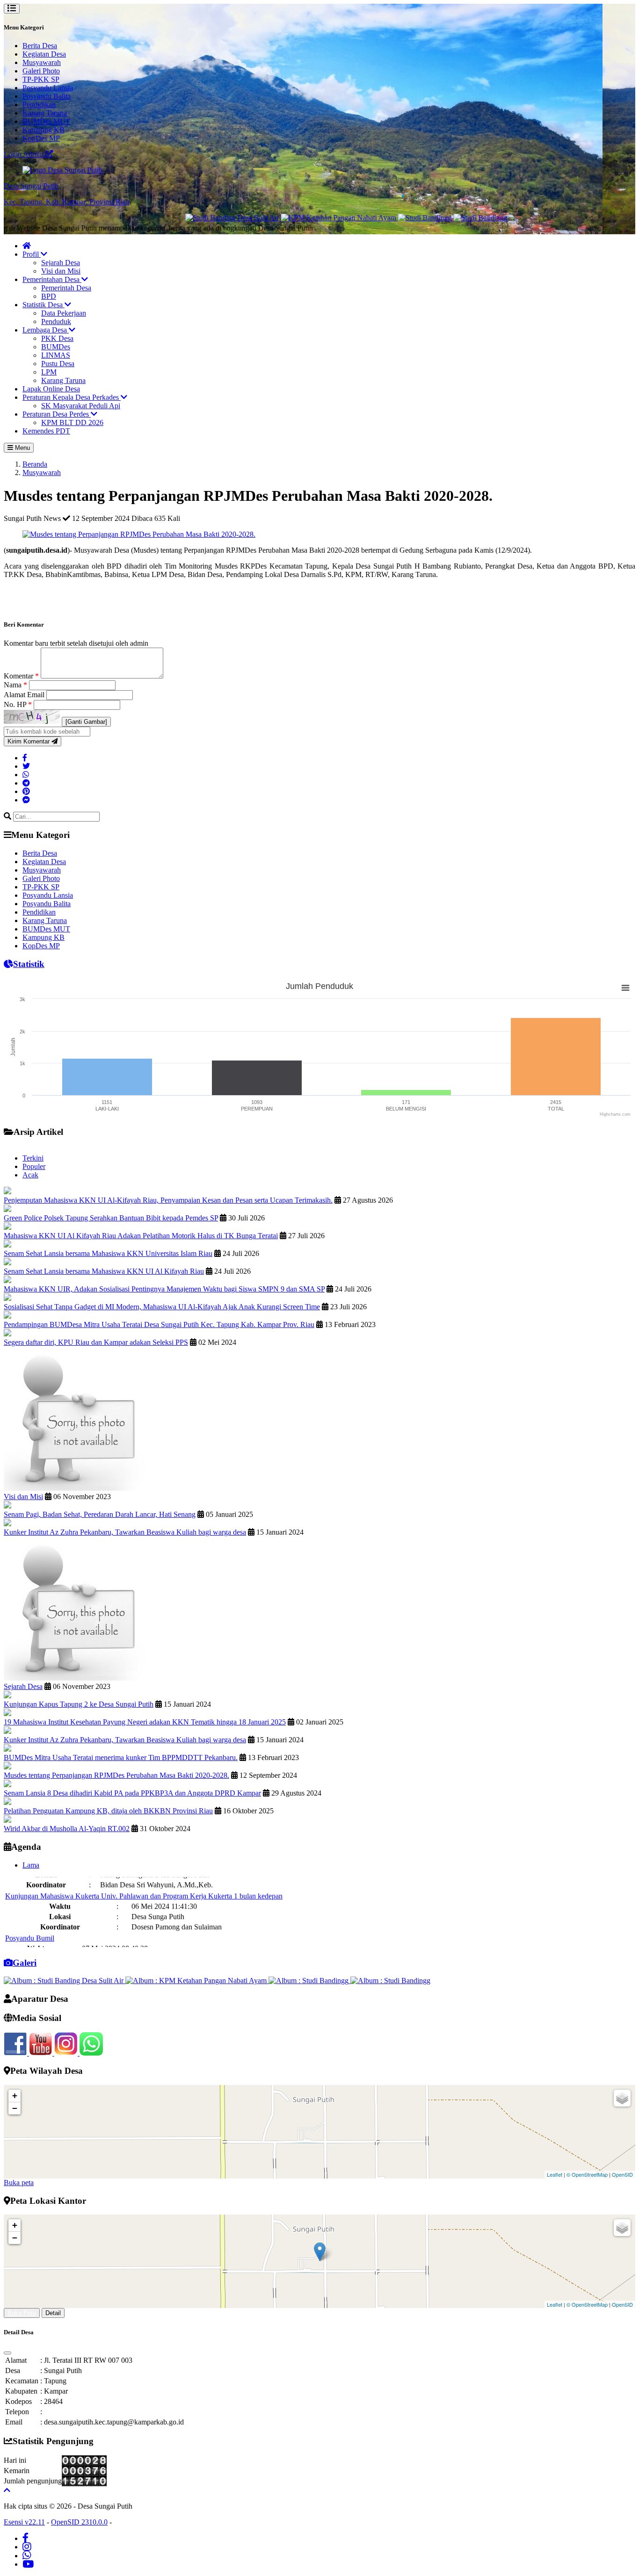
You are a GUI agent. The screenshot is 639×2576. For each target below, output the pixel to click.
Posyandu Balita (47, 96)
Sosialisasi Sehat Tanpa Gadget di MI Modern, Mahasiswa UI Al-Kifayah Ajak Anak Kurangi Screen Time (162, 1307)
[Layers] (622, 2098)
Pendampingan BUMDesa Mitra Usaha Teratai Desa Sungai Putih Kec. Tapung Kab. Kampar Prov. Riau (159, 1324)
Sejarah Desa (61, 263)
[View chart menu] (625, 988)
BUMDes (56, 347)
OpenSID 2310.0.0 (79, 2522)
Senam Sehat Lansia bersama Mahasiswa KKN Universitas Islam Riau (108, 1253)
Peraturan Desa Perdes (57, 414)
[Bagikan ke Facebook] (25, 758)
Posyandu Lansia (48, 88)
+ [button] (15, 2096)
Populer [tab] (34, 1166)
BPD (49, 296)
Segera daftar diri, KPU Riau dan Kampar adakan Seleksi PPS (96, 1342)
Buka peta (19, 2183)
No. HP (18, 704)
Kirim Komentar (29, 741)
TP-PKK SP (41, 79)
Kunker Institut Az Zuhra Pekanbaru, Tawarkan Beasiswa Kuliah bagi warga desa (125, 1532)
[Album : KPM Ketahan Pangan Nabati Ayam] (197, 1981)
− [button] (15, 2108)
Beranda (35, 464)
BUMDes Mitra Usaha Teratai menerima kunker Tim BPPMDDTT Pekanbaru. (121, 1757)
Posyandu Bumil (30, 1914)
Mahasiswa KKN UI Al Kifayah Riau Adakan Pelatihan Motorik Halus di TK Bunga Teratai (141, 1236)
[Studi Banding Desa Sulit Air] (185, 218)
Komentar (21, 676)
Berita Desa (40, 46)
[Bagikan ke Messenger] (26, 800)
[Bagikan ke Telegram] (26, 783)
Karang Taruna (45, 113)
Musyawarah (42, 62)
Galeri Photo (41, 71)
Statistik (29, 964)
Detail (53, 2313)
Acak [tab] (30, 1175)
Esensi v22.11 (24, 2522)
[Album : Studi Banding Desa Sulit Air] (65, 1981)
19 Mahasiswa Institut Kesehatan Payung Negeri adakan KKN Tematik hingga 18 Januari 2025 (145, 1722)
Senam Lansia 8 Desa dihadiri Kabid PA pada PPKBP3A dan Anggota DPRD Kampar (132, 1793)
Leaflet (555, 2174)
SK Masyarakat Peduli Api (81, 406)
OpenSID (622, 2174)
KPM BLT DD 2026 (72, 422)
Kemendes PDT (46, 431)
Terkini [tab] (33, 1158)
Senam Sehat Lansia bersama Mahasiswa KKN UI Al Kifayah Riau (104, 1271)
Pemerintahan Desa (52, 279)
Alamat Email (25, 695)
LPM (49, 372)
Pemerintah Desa (66, 288)
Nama (15, 685)
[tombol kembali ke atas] (7, 2490)
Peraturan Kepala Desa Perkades (72, 397)
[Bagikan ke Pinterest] (26, 791)
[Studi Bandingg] (377, 218)
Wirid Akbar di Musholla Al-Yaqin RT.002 (67, 1829)
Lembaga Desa (46, 330)
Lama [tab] (31, 1865)
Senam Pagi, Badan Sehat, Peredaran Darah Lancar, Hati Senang (100, 1514)
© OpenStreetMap (587, 2174)
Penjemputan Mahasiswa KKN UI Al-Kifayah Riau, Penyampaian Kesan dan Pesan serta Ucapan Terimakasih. (168, 1200)
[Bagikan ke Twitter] (26, 766)
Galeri (25, 1963)
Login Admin (25, 154)
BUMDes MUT (46, 121)
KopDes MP (41, 138)
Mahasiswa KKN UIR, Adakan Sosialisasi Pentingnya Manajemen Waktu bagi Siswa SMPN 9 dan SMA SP (164, 1289)
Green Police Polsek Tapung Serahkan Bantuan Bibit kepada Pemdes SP (111, 1218)
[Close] (7, 2353)
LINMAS (56, 355)
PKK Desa (57, 338)
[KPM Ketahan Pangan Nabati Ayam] (291, 218)
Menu (22, 448)
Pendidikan (39, 105)
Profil (32, 254)
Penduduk (56, 321)
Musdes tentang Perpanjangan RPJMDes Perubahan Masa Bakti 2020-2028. (116, 1775)
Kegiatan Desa (44, 54)
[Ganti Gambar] (86, 722)
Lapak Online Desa (51, 389)
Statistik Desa (44, 305)
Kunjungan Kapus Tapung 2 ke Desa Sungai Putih (79, 1704)
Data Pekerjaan (64, 313)
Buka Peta (22, 2313)
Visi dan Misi (61, 271)
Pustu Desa (58, 364)
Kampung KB (44, 130)
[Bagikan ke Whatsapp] (26, 775)
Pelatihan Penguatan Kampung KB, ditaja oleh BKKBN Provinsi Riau (108, 1811)
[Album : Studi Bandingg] (309, 1981)
